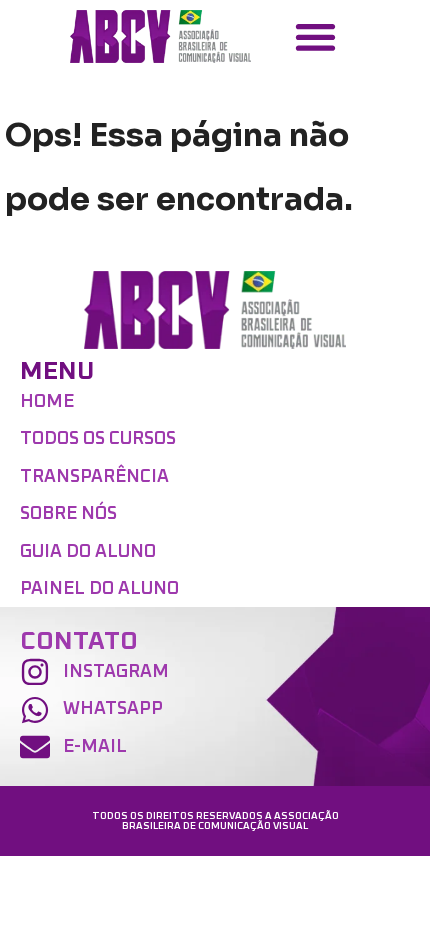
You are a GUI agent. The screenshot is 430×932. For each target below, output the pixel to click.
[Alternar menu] (315, 36)
